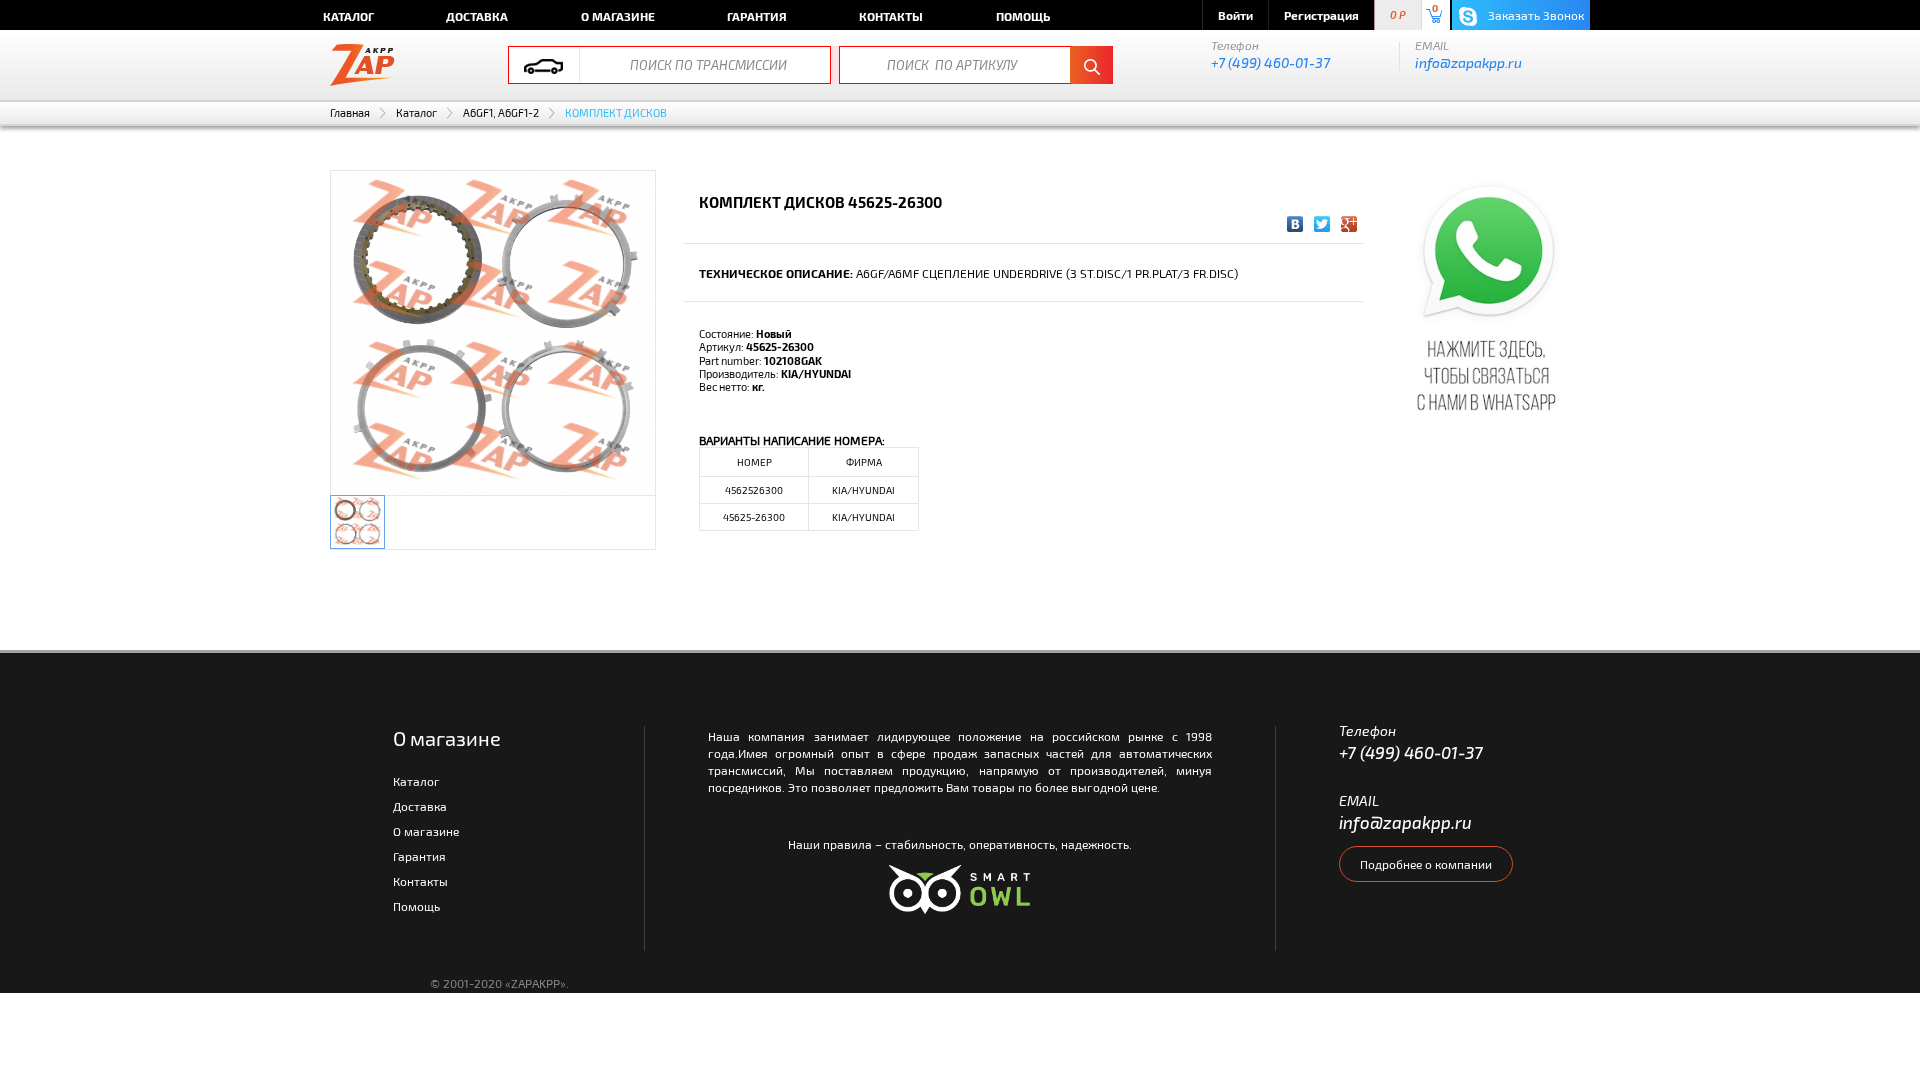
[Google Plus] (1349, 224)
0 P (1398, 15)
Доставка (477, 16)
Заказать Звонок (1534, 15)
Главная (350, 112)
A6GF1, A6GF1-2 (501, 112)
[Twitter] (1322, 224)
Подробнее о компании (1426, 864)
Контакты (891, 16)
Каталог (348, 16)
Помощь (1023, 16)
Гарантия (757, 16)
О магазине (618, 16)
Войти (1235, 15)
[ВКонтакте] (1295, 224)
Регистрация (1321, 15)
